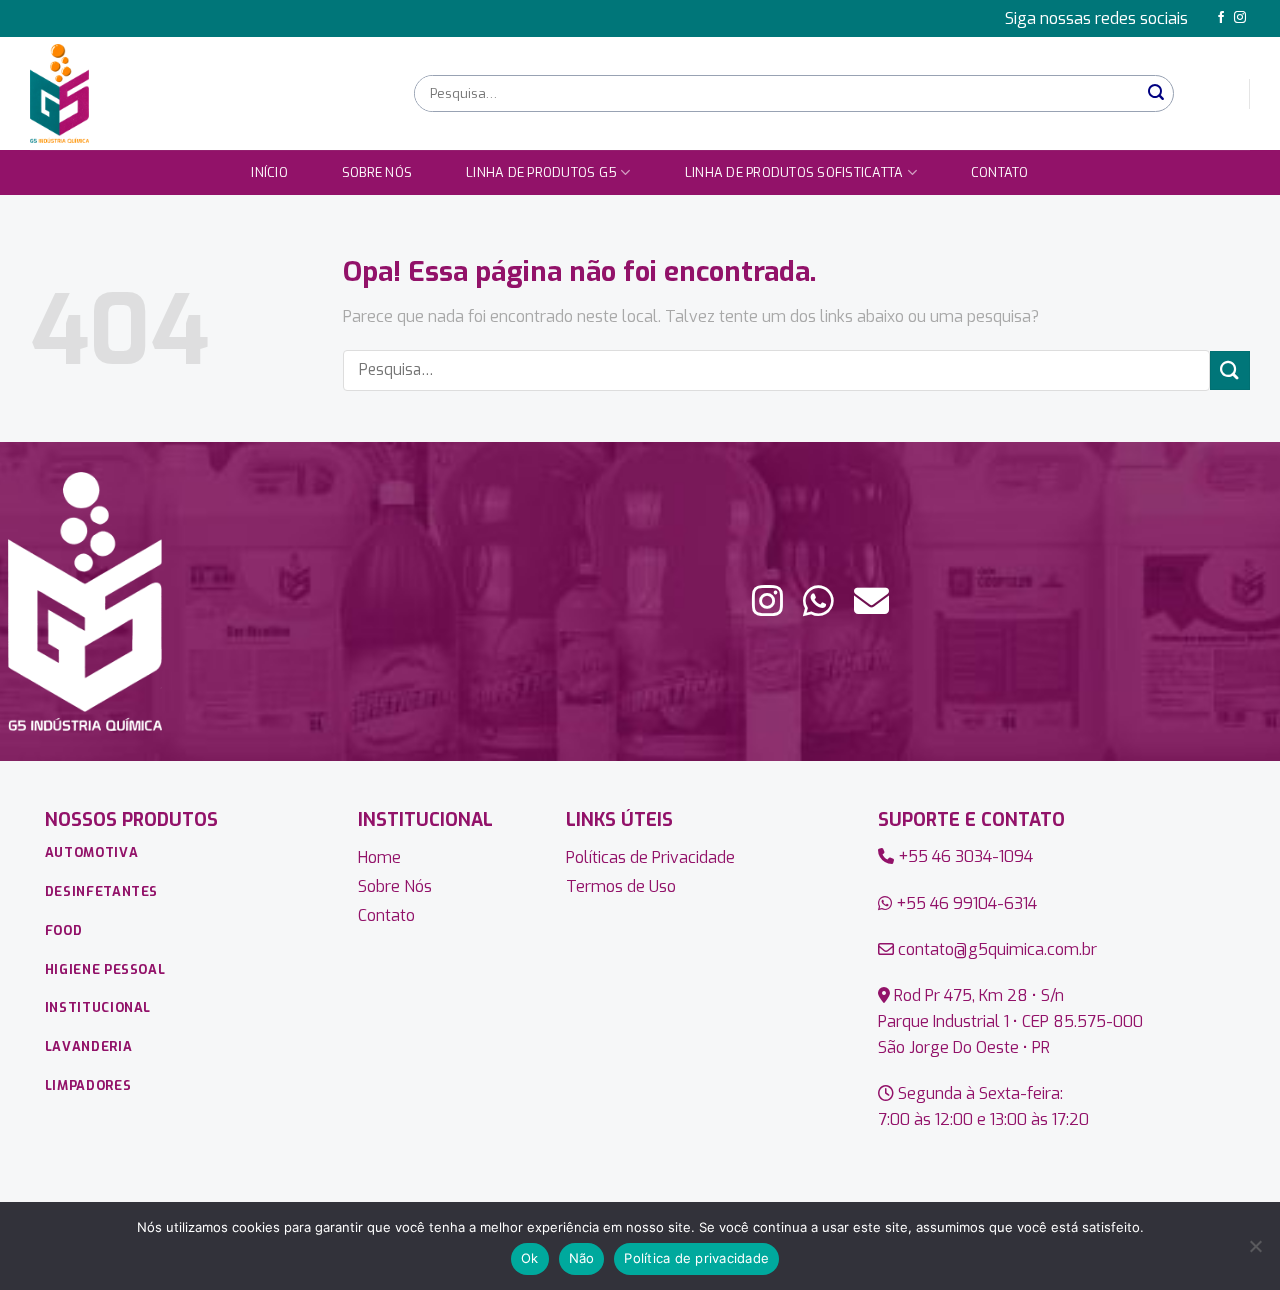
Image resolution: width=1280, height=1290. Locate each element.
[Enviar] (1156, 93)
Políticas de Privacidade (650, 857)
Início (269, 172)
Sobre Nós (377, 172)
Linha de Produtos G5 (541, 172)
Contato (1000, 172)
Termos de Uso (621, 886)
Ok (530, 1258)
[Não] (1255, 1252)
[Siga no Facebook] (1221, 18)
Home (379, 857)
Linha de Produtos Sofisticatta (794, 172)
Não (582, 1258)
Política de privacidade (696, 1258)
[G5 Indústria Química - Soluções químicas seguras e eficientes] (207, 93)
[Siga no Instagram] (1240, 18)
